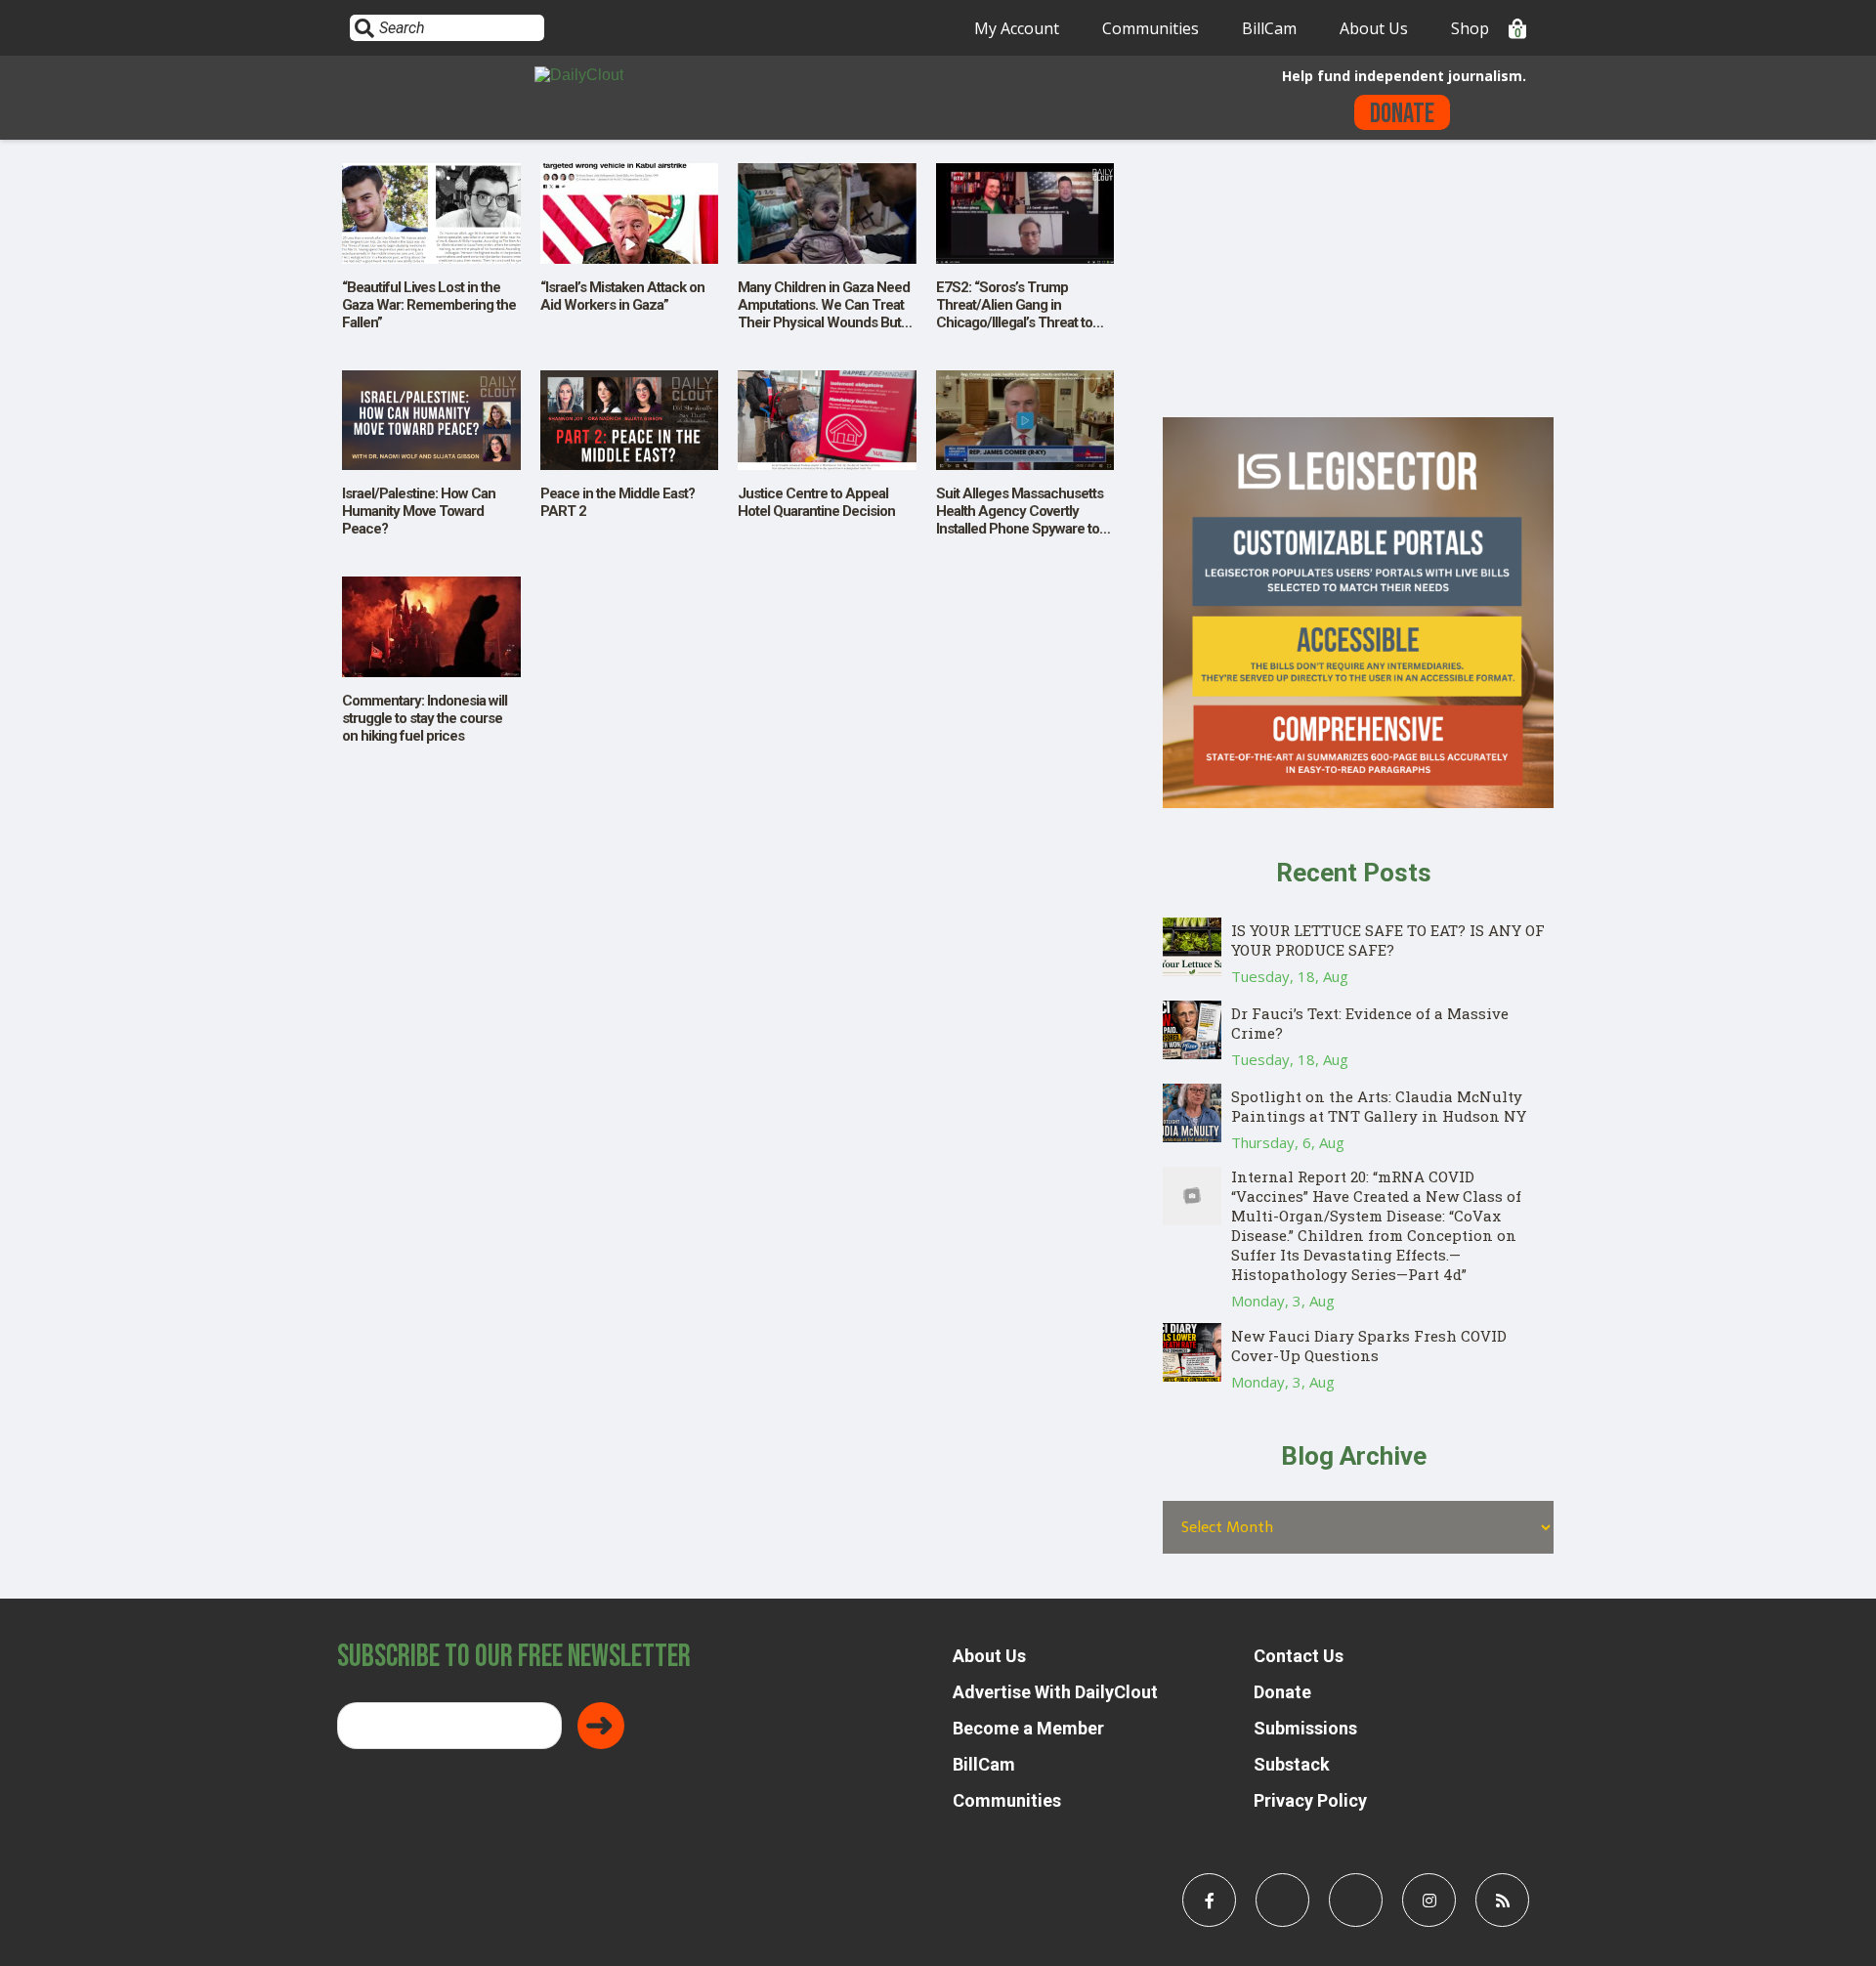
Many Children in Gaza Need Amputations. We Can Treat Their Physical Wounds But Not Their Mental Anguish (824, 314)
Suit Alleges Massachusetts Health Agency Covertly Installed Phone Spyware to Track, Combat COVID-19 (1020, 520)
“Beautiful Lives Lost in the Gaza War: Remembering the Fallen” (429, 305)
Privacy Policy (1310, 1800)
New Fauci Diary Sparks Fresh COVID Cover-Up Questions (1369, 1346)
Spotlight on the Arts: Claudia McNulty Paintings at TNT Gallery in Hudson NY (1379, 1106)
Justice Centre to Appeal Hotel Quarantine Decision (816, 502)
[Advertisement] (1358, 280)
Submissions (1305, 1728)
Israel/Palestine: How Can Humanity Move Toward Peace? (419, 511)
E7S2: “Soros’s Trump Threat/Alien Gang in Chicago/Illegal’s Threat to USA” (1014, 314)
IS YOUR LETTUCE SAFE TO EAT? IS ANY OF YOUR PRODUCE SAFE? (1388, 940)
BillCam (1269, 28)
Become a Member (1028, 1728)
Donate (1402, 114)
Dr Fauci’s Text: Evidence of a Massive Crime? (1370, 1023)
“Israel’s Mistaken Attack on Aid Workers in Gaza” (622, 296)
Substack (1292, 1764)
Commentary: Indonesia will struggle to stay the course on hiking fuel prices (425, 718)
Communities (1151, 28)
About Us (1374, 28)
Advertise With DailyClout (1055, 1692)
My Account (1017, 28)
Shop (1470, 28)
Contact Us (1299, 1656)
